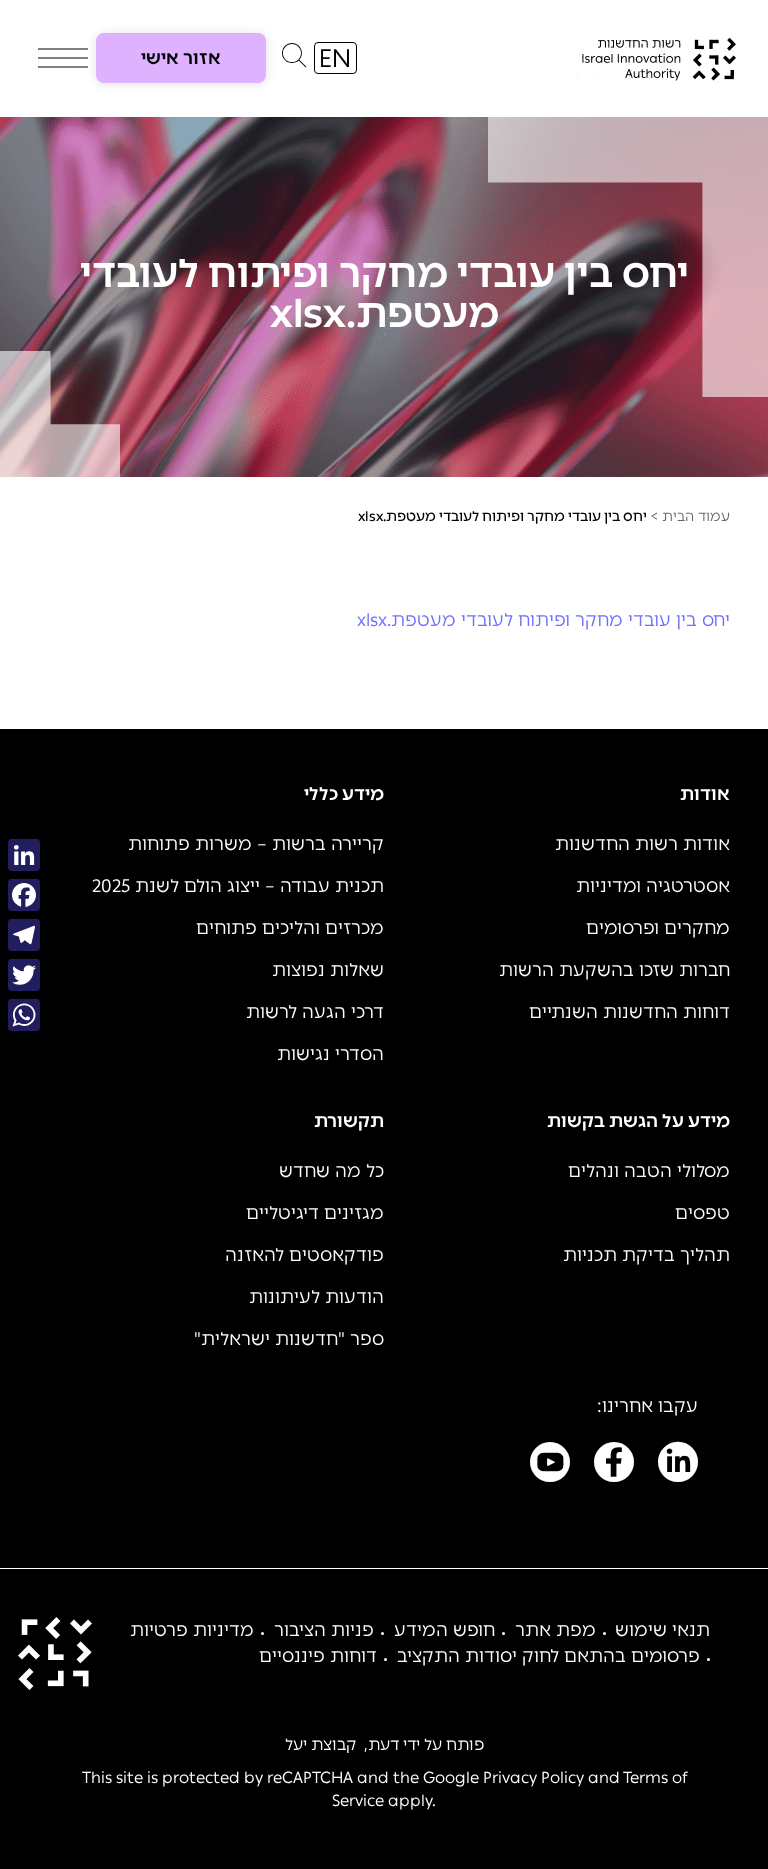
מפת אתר (555, 1630)
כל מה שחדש (331, 1171)
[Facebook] (24, 895)
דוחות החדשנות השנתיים (629, 1012)
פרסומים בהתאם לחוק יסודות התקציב (548, 1656)
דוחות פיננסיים (318, 1656)
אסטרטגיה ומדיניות (653, 886)
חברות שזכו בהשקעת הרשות (614, 970)
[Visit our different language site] (335, 58)
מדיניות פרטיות (192, 1630)
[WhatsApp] (24, 1015)
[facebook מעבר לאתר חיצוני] (614, 1466)
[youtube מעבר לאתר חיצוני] (550, 1466)
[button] (294, 60)
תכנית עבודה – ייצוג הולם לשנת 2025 (238, 886)
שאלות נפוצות (328, 970)
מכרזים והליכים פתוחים (290, 928)
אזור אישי (181, 58)
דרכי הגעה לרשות (315, 1012)
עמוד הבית (696, 516)
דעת (383, 1744)
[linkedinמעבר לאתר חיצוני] (678, 1466)
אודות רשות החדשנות (642, 844)
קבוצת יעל (320, 1744)
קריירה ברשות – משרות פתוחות (256, 844)
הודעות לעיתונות (316, 1297)
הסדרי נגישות (330, 1054)
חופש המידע (444, 1630)
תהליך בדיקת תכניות (646, 1255)
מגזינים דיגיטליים (315, 1213)
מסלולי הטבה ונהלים (649, 1171)
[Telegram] (24, 935)
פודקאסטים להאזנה (304, 1255)
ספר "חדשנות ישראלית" (289, 1339)
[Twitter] (24, 975)
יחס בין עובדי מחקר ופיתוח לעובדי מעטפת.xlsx (543, 620)
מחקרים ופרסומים (658, 928)
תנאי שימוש (662, 1630)
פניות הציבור (324, 1630)
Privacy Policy (533, 1777)
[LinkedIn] (24, 855)
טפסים (702, 1213)
